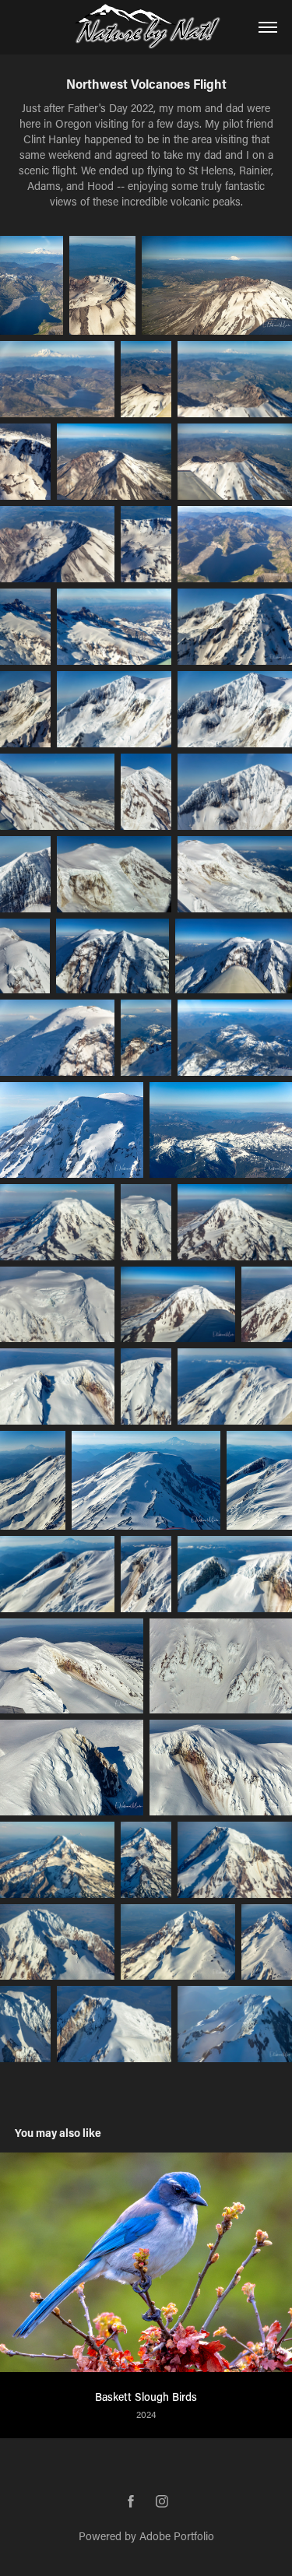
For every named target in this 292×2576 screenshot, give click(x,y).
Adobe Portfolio (177, 2536)
